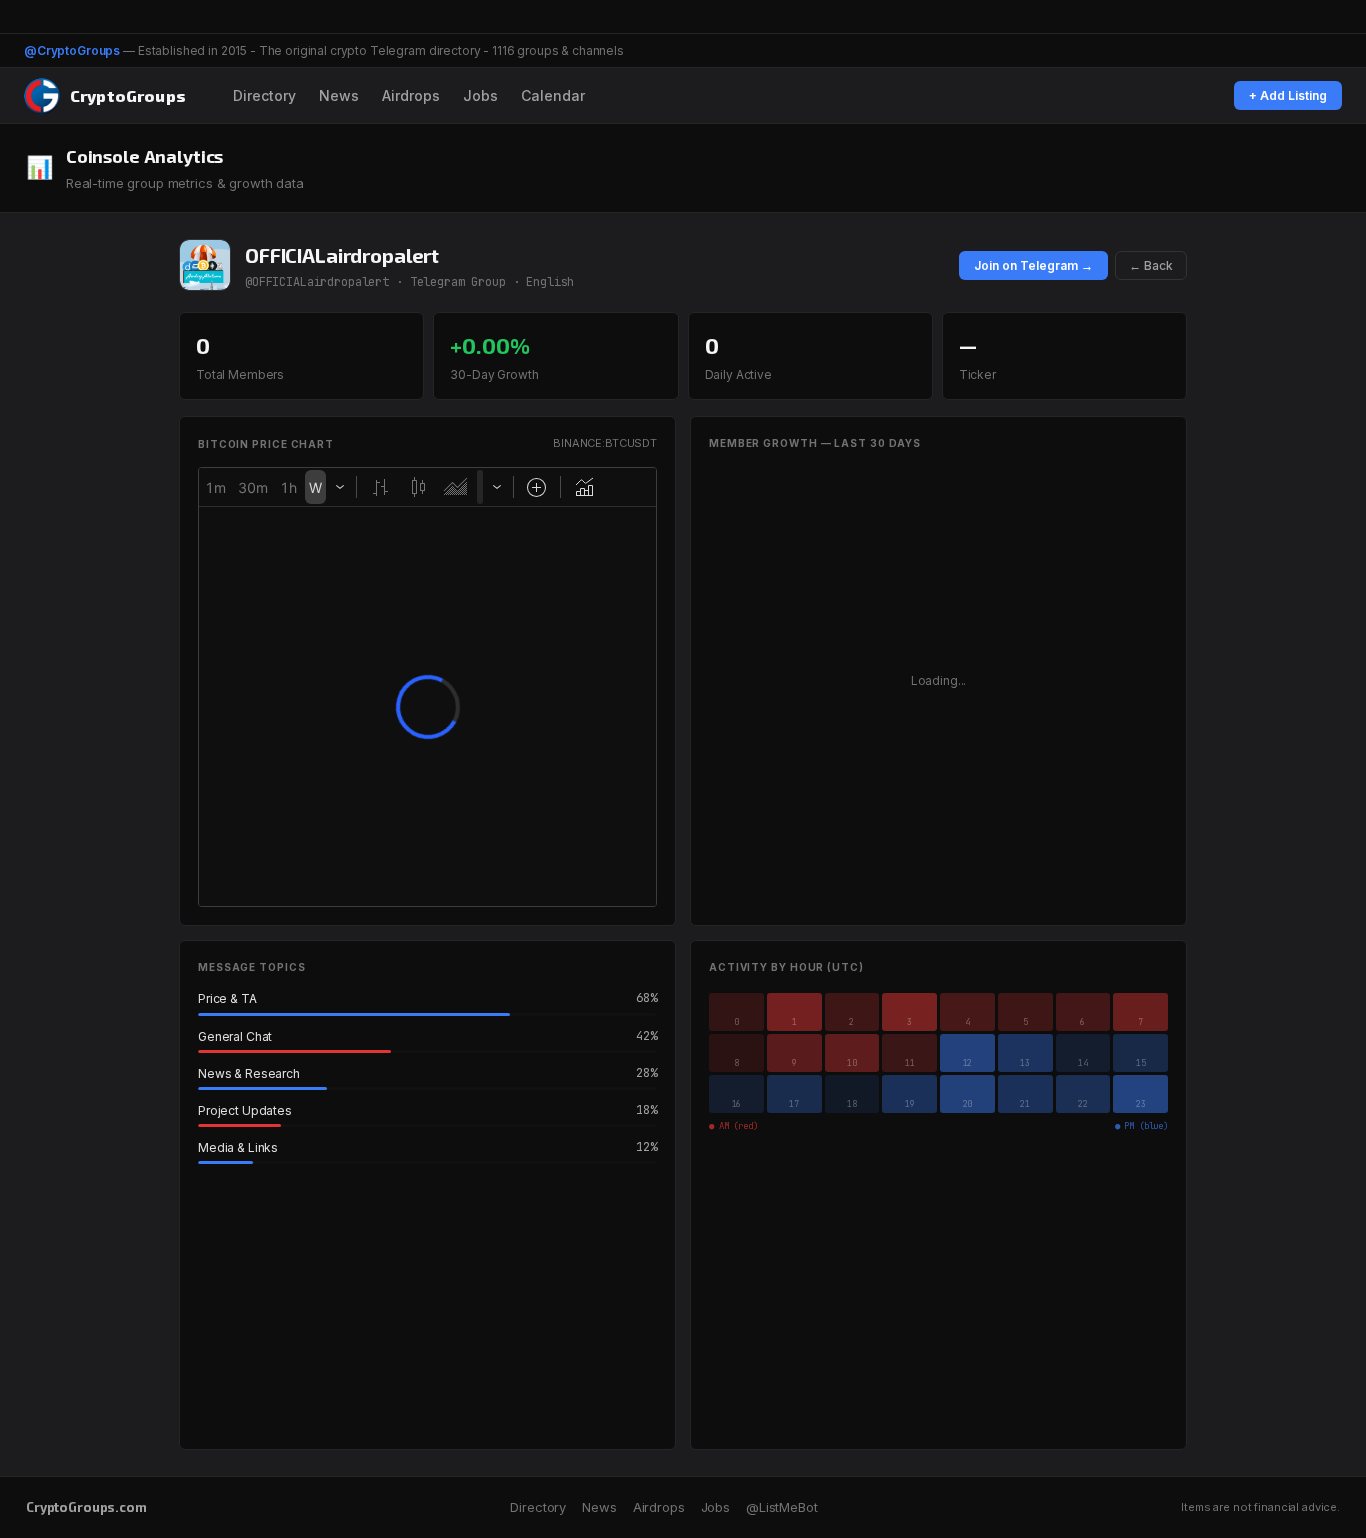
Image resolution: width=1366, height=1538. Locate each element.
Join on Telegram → (1033, 265)
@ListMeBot (782, 1507)
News (339, 95)
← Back (1151, 265)
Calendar (553, 95)
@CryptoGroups (72, 50)
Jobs (480, 95)
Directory (264, 95)
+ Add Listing (1288, 95)
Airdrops (411, 95)
